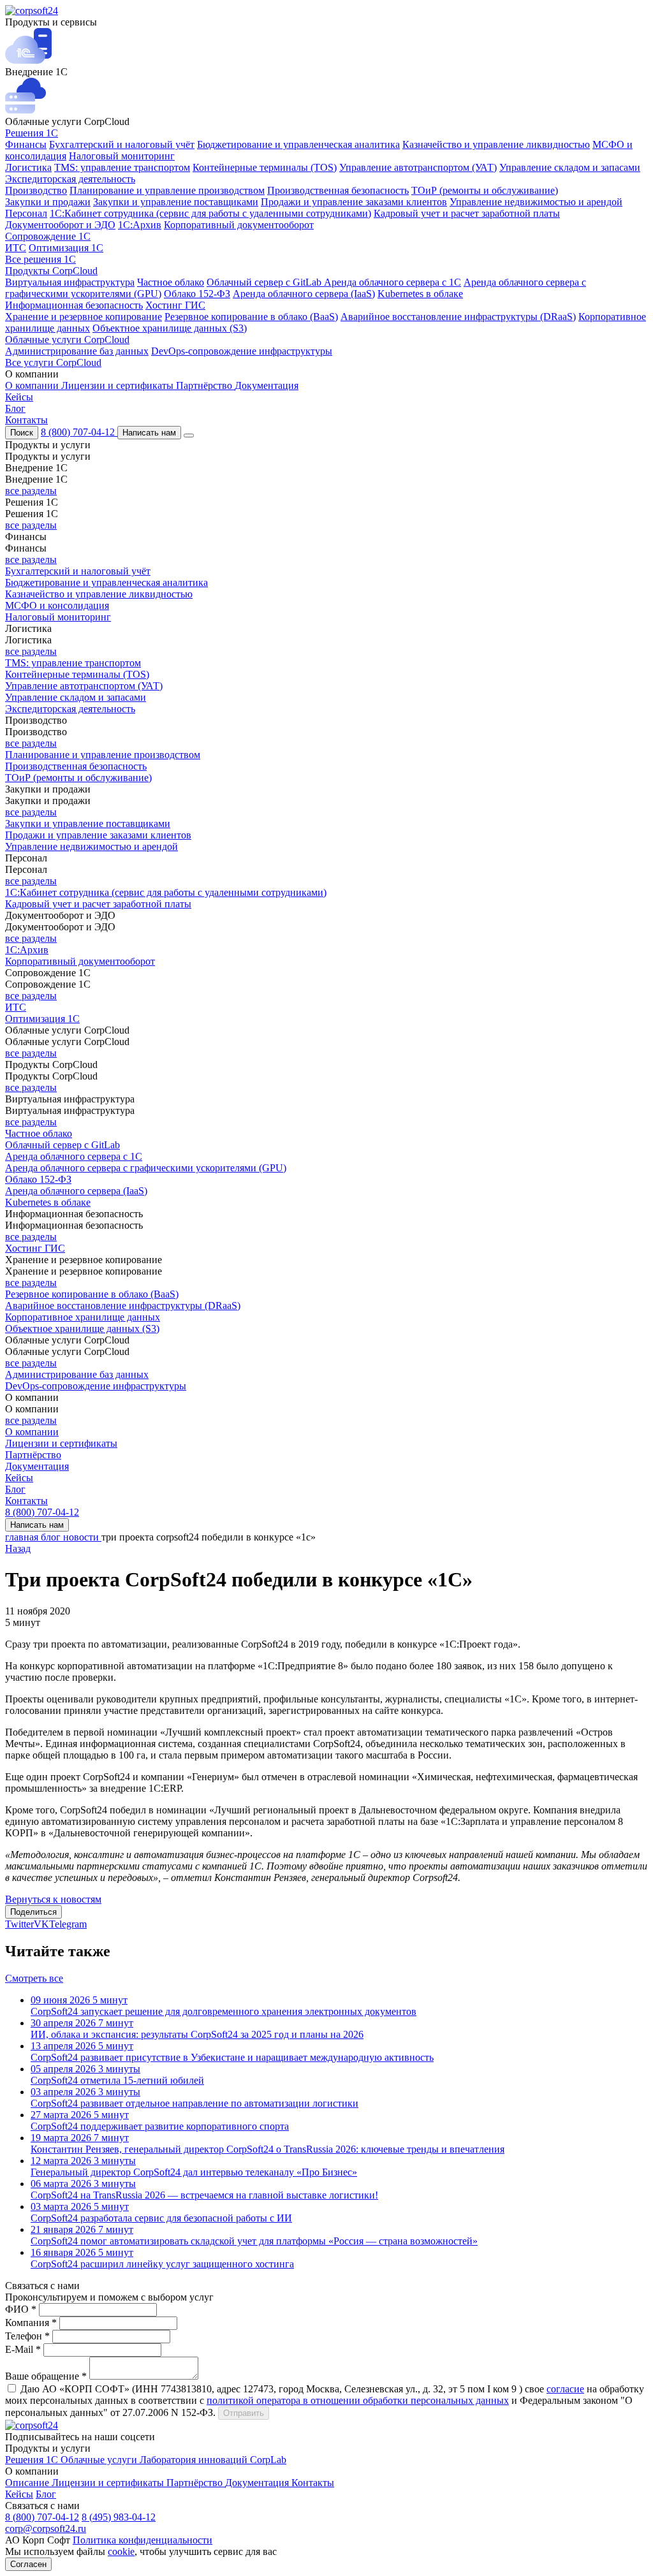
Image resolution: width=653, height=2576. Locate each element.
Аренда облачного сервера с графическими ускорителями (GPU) (146, 1168)
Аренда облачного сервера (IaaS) (304, 294)
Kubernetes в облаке (420, 294)
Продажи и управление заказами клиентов (354, 202)
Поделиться (33, 1912)
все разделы (31, 491)
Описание (28, 2483)
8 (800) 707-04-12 (79, 432)
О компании (33, 385)
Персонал (26, 213)
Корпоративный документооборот (239, 225)
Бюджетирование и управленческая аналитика (298, 144)
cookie (121, 2551)
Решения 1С (32, 133)
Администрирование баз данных (77, 351)
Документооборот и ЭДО (60, 225)
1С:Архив (140, 225)
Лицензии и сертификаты (119, 385)
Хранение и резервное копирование (84, 317)
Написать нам (149, 433)
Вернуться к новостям (53, 1899)
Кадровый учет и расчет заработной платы (467, 213)
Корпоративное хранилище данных (83, 1317)
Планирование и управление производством (167, 190)
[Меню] (189, 435)
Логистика (28, 167)
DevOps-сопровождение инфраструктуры (242, 351)
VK (41, 1924)
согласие (565, 2389)
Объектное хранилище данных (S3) (170, 328)
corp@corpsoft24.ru (46, 2528)
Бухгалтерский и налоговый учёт (122, 144)
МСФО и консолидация (57, 605)
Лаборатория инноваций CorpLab (213, 2460)
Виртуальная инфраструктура (70, 282)
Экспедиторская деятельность (70, 179)
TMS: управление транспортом (122, 167)
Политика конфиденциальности (143, 2540)
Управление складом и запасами (570, 167)
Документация (267, 385)
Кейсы (19, 397)
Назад (18, 1548)
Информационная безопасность (74, 305)
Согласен (28, 2564)
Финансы (26, 144)
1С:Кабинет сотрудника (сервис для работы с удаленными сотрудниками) (210, 213)
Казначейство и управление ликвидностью (496, 144)
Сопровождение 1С (48, 236)
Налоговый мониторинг (122, 156)
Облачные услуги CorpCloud (67, 340)
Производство (36, 190)
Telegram (68, 1924)
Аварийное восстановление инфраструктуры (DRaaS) (458, 317)
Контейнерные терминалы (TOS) (265, 167)
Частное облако (171, 282)
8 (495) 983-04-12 (119, 2517)
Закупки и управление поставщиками (176, 202)
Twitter (19, 1924)
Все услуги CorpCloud (53, 362)
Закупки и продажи (48, 202)
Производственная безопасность (338, 190)
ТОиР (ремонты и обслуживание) (485, 190)
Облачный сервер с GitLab (265, 282)
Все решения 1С (40, 259)
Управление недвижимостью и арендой (536, 202)
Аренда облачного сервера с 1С (393, 282)
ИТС (16, 248)
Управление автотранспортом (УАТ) (418, 167)
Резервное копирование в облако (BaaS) (251, 317)
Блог (15, 408)
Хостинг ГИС (175, 305)
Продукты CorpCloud (51, 271)
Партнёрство (205, 385)
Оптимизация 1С (66, 248)
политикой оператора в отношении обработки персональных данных (358, 2400)
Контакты (26, 420)
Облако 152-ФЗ (197, 294)
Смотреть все (34, 1978)
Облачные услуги (100, 2460)
